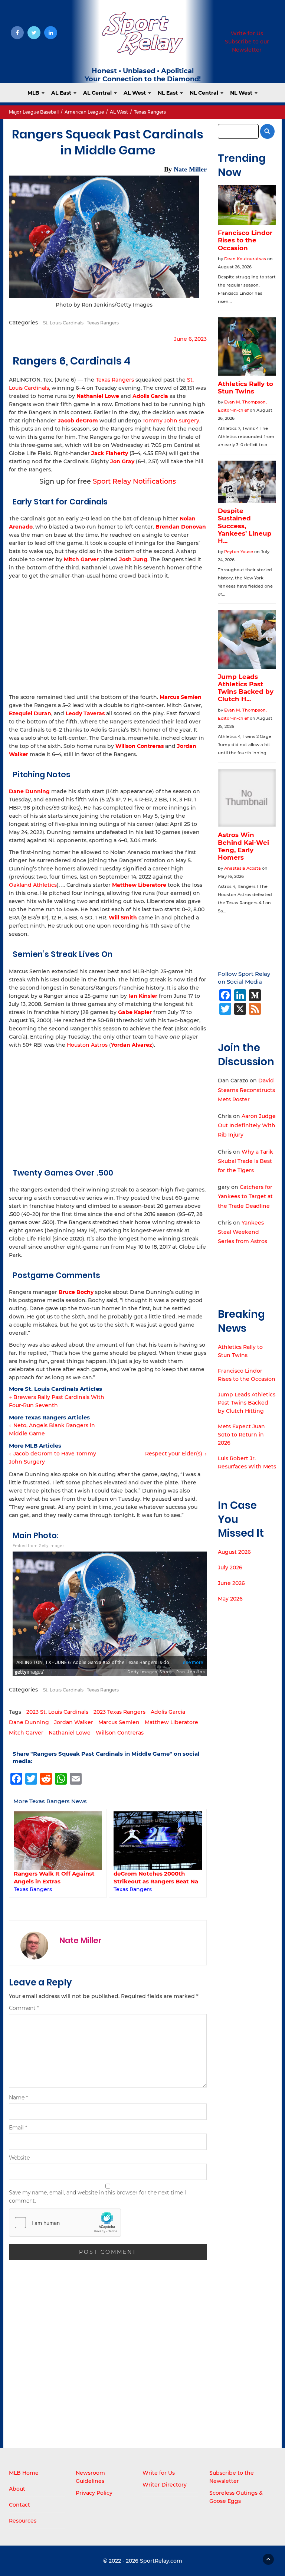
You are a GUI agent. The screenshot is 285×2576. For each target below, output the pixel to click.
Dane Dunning (29, 1722)
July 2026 (230, 1567)
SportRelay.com (161, 2561)
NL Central (205, 93)
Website (19, 2158)
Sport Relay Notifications (134, 481)
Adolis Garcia (168, 1712)
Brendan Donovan (181, 527)
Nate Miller (190, 169)
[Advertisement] (108, 635)
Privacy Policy (94, 2493)
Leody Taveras (85, 713)
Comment (24, 2008)
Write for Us (247, 33)
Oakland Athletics (33, 885)
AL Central (98, 93)
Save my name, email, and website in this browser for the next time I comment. (97, 2197)
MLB (34, 93)
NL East (168, 93)
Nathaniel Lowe (70, 1733)
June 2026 (231, 1583)
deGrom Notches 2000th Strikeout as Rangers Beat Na (56, 1877)
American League (84, 112)
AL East (62, 93)
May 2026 (230, 1599)
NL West (242, 93)
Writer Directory (165, 2485)
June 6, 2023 (190, 339)
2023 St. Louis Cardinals (57, 1712)
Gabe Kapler (135, 1012)
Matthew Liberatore (171, 1722)
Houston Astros (87, 1045)
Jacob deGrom (78, 421)
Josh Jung (133, 559)
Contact (19, 2505)
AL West (135, 93)
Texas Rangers (150, 112)
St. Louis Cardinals (63, 323)
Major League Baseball (34, 112)
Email (18, 2128)
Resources (23, 2521)
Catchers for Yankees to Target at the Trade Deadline (245, 1196)
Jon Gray (122, 461)
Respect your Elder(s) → (176, 1454)
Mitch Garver (26, 1733)
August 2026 (234, 1552)
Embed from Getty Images (39, 1546)
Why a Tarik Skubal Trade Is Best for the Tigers (245, 1161)
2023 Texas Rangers (119, 1712)
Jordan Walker (74, 1722)
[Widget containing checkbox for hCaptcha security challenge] (65, 2223)
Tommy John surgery (171, 421)
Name (18, 2098)
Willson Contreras (140, 746)
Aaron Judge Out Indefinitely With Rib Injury (247, 1125)
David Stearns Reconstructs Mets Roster (246, 1090)
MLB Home (24, 2473)
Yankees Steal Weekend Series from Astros (243, 1232)
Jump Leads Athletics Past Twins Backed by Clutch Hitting (247, 1403)
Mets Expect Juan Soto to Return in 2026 (241, 1435)
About (17, 2489)
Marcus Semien (181, 697)
